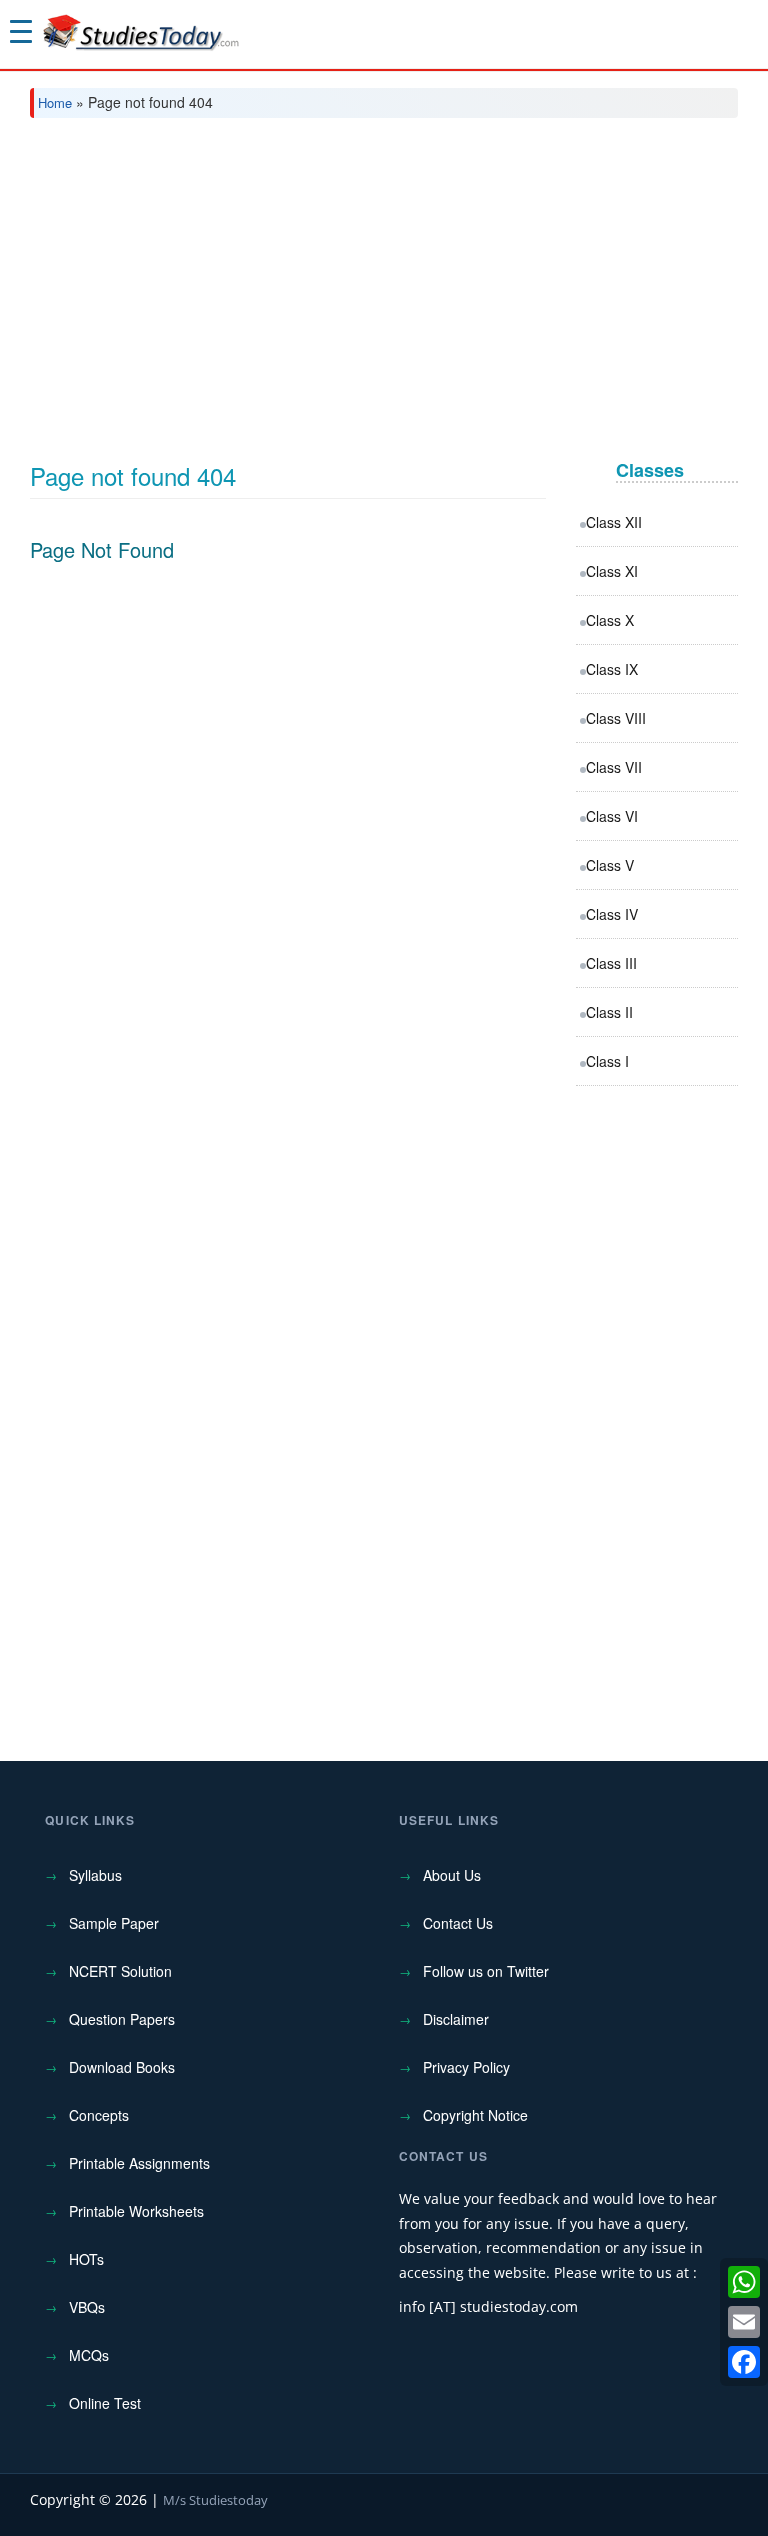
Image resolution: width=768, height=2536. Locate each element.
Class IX (612, 669)
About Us (452, 1875)
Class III (611, 963)
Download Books (122, 2067)
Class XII (614, 522)
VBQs (87, 2307)
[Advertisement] (383, 283)
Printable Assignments (139, 2163)
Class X (610, 620)
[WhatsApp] (744, 2282)
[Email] (744, 2322)
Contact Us (458, 1923)
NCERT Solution (120, 1971)
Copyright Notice (475, 2115)
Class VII (614, 767)
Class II (609, 1012)
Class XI (612, 571)
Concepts (99, 2115)
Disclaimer (456, 2019)
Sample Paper (114, 1923)
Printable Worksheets (136, 2211)
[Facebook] (744, 2362)
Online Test (105, 2403)
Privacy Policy (466, 2067)
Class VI (612, 816)
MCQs (89, 2355)
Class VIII (616, 718)
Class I (607, 1061)
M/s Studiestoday (215, 2500)
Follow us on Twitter (486, 1971)
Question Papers (122, 2019)
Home (55, 102)
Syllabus (95, 1875)
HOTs (86, 2259)
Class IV (612, 914)
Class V (610, 865)
